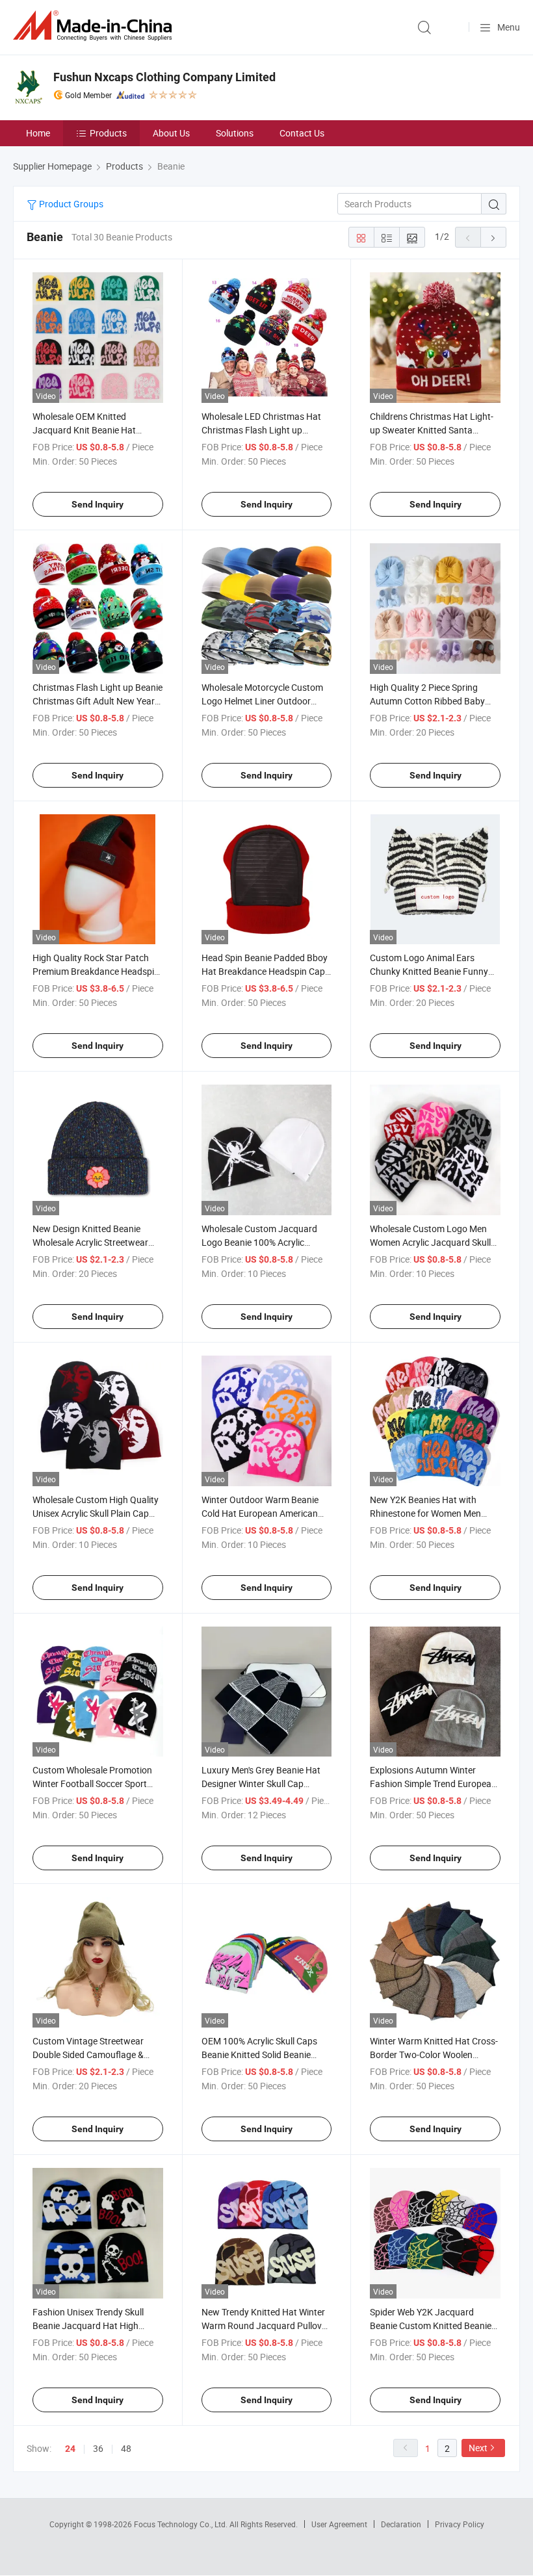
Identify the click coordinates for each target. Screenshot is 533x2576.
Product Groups (70, 204)
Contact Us (302, 133)
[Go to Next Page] (493, 237)
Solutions (235, 133)
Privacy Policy (460, 2524)
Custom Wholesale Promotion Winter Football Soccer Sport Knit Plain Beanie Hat (92, 1784)
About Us (171, 133)
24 (70, 2449)
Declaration (401, 2524)
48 (126, 2448)
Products (108, 133)
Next (478, 2448)
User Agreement (339, 2524)
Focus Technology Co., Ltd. (182, 2524)
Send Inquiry (97, 504)
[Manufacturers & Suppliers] (95, 26)
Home (38, 133)
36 (98, 2448)
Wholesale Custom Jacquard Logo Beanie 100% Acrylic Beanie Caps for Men (259, 1242)
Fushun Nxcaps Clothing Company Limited (164, 77)
